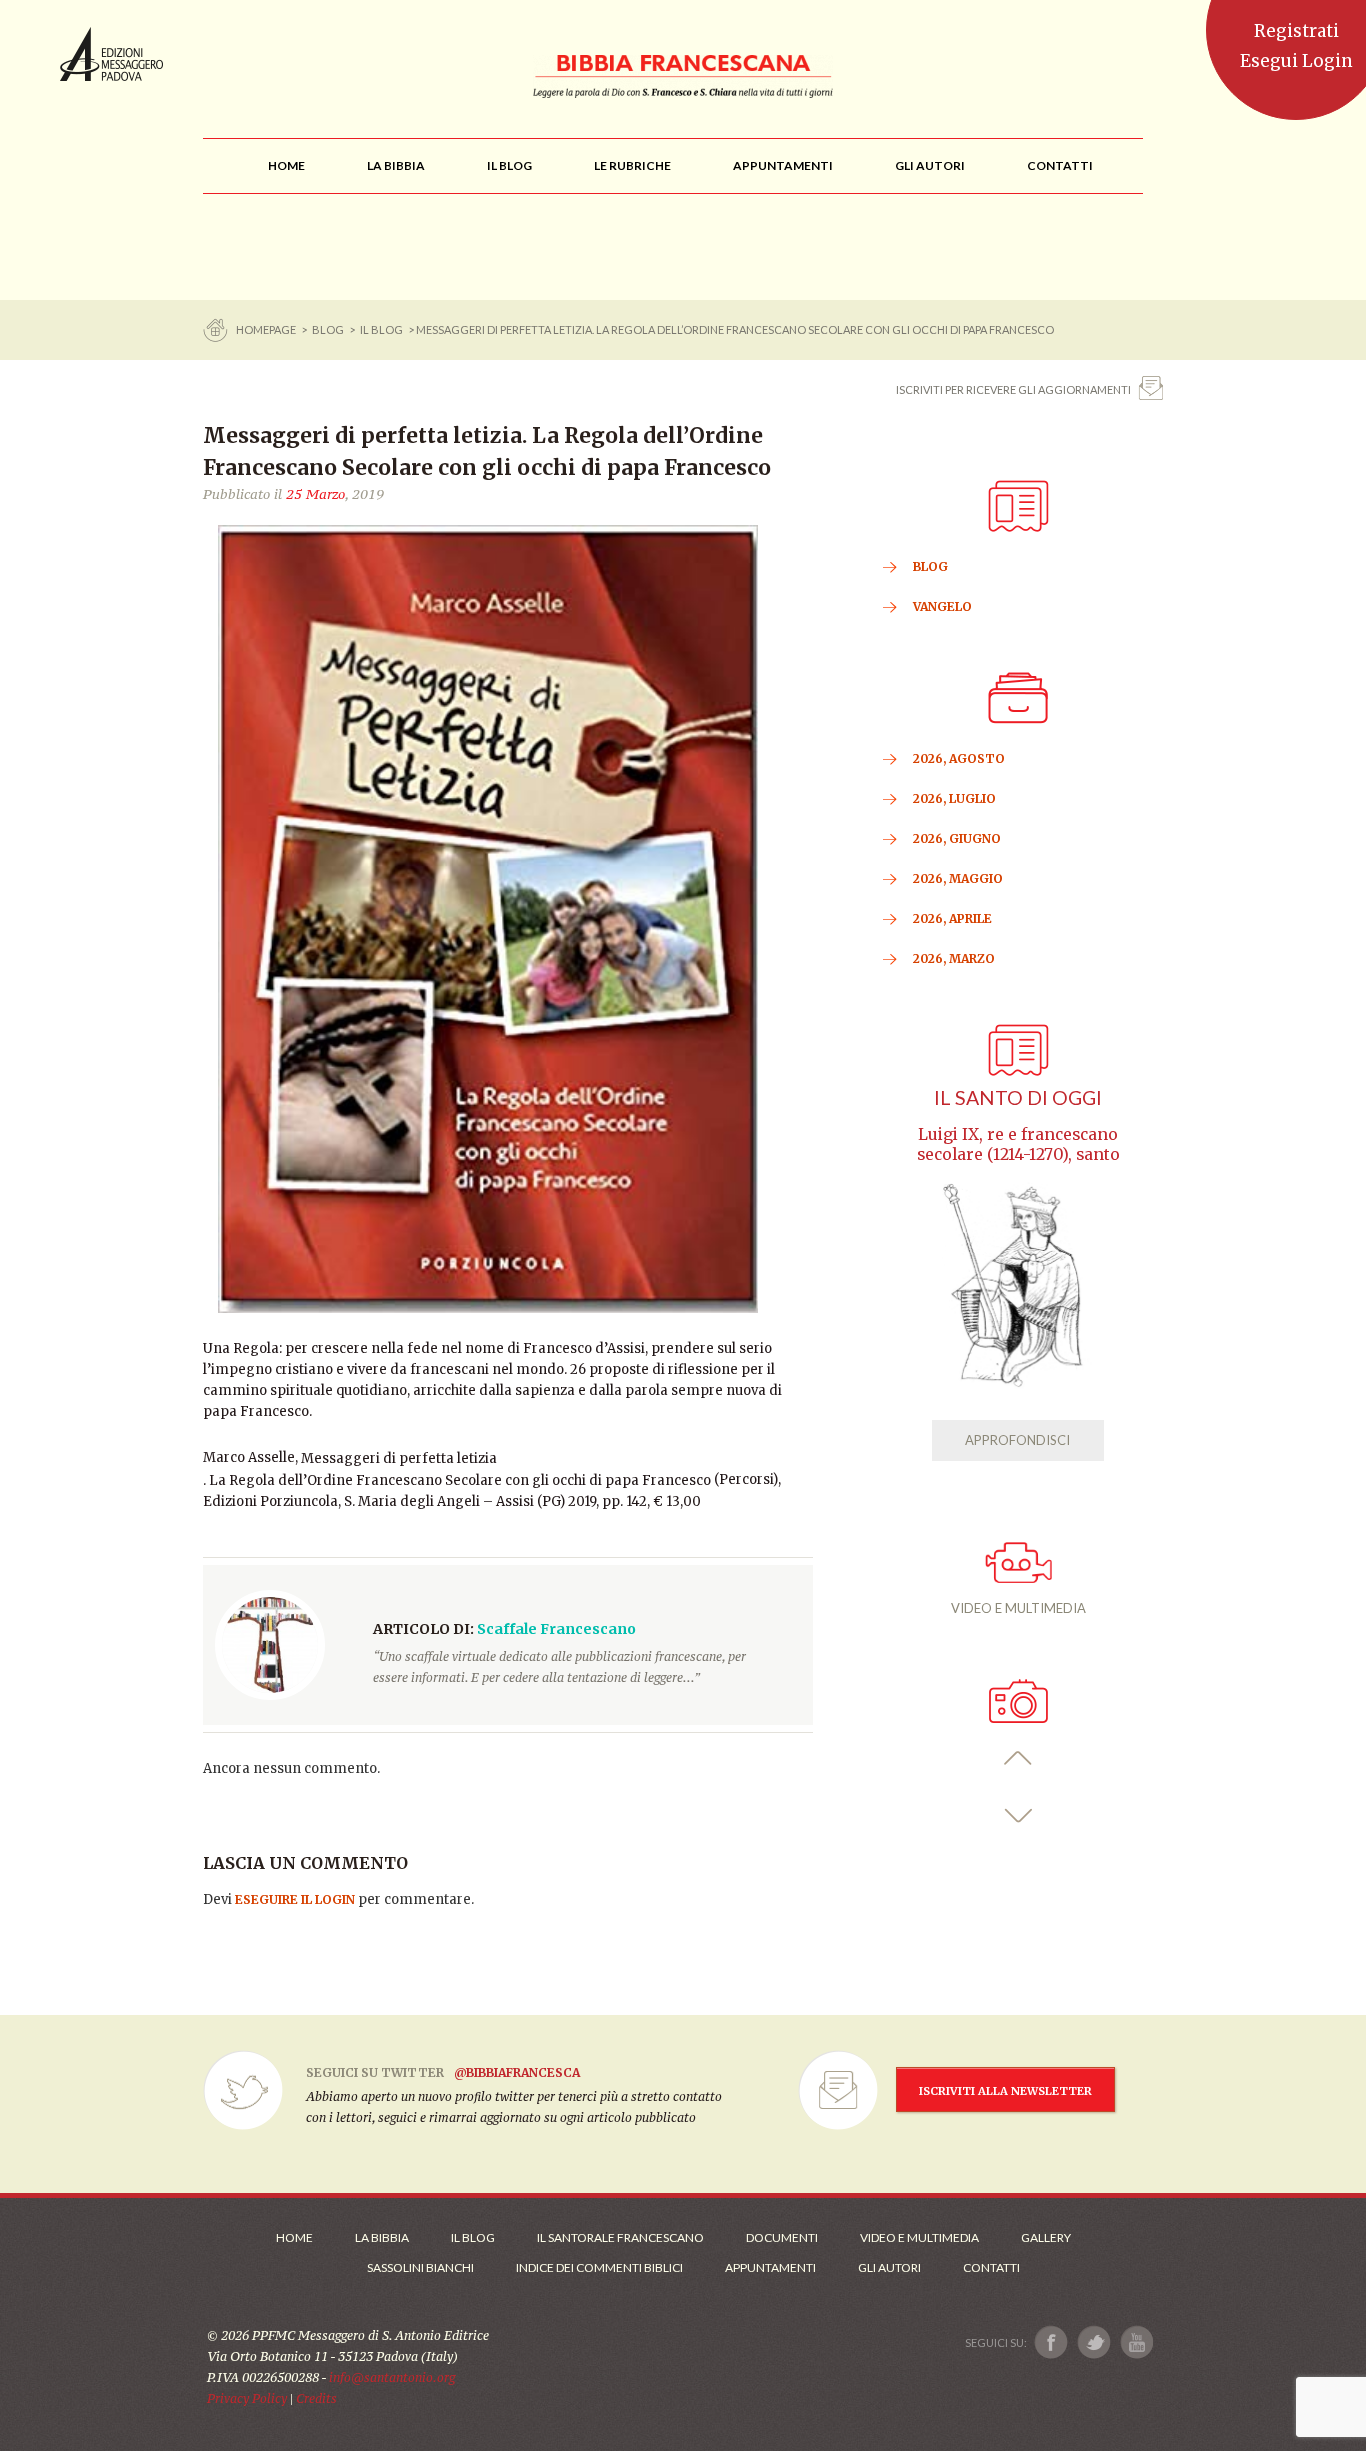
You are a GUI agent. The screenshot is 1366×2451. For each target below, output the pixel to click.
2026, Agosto (959, 758)
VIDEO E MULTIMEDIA (1018, 1608)
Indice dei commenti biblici (599, 2267)
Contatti (991, 2267)
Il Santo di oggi (1018, 1097)
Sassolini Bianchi (420, 2267)
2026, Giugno (957, 838)
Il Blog (381, 329)
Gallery (1046, 2237)
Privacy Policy (247, 2398)
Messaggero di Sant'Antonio (111, 54)
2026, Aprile (952, 918)
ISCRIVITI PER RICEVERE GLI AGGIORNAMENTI (1013, 389)
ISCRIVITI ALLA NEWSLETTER (1005, 2091)
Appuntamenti (770, 2267)
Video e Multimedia (919, 2237)
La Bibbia (382, 2237)
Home (294, 2237)
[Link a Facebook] (1051, 2342)
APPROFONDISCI (1017, 1440)
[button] (1018, 1758)
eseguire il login (295, 1899)
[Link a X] (1093, 2342)
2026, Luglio (954, 798)
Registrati (1296, 31)
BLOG (328, 329)
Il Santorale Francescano (620, 2237)
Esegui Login (1296, 61)
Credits (316, 2398)
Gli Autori (889, 2267)
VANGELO (942, 606)
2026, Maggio (958, 878)
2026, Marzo (954, 958)
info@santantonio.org (392, 2377)
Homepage (267, 329)
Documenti (782, 2237)
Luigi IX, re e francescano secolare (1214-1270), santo (1018, 1144)
